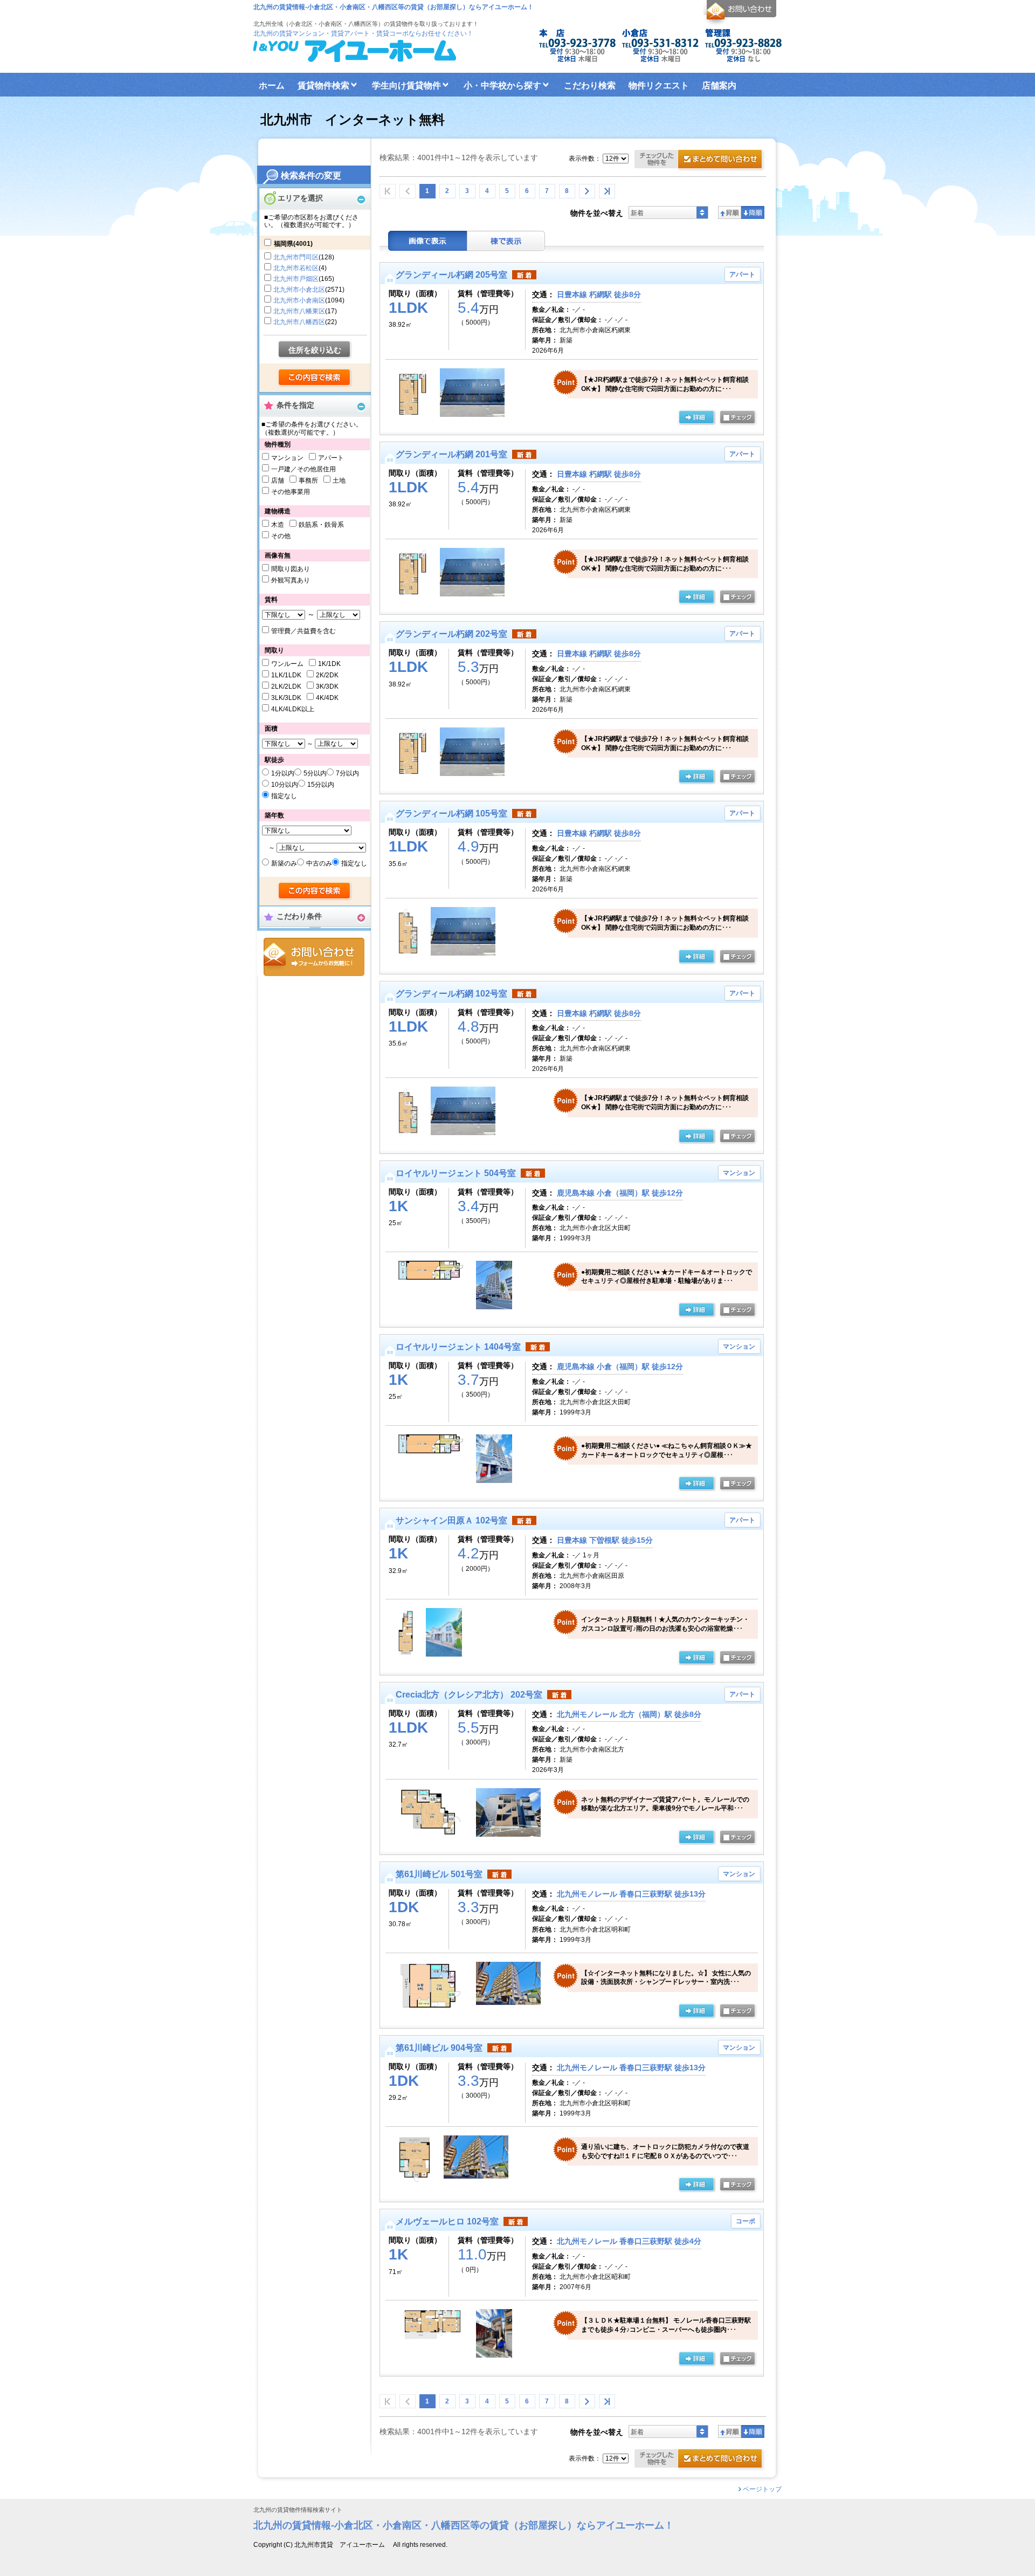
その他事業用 (291, 492)
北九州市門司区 (296, 257)
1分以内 (283, 773)
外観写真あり (291, 580)
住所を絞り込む (315, 350)
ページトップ (762, 2489)
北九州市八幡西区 (299, 322)
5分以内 (315, 773)
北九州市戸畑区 (296, 279)
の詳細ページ (696, 418)
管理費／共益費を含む (303, 631)
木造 (278, 525)
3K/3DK (327, 686)
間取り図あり (291, 569)
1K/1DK (329, 664)
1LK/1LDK (286, 675)
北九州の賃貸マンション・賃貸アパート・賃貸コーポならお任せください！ (363, 33)
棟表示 (506, 241)
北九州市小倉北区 (299, 290)
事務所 (308, 480)
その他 (281, 536)
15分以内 (321, 785)
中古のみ (319, 863)
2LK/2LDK (286, 686)
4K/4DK (327, 698)
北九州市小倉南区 (299, 300)
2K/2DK (327, 675)
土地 (339, 480)
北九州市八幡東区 (299, 311)
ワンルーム (287, 664)
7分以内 (347, 773)
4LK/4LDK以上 (293, 709)
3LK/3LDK (286, 698)
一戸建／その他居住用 (303, 469)
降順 (753, 212)
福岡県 (293, 244)
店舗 (278, 480)
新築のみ (284, 863)
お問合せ (314, 957)
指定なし (284, 796)
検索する (315, 378)
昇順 (730, 212)
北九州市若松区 (296, 268)
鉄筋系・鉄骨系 (321, 525)
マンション (287, 458)
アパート (331, 458)
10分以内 (285, 785)
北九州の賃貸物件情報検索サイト (298, 2510)
